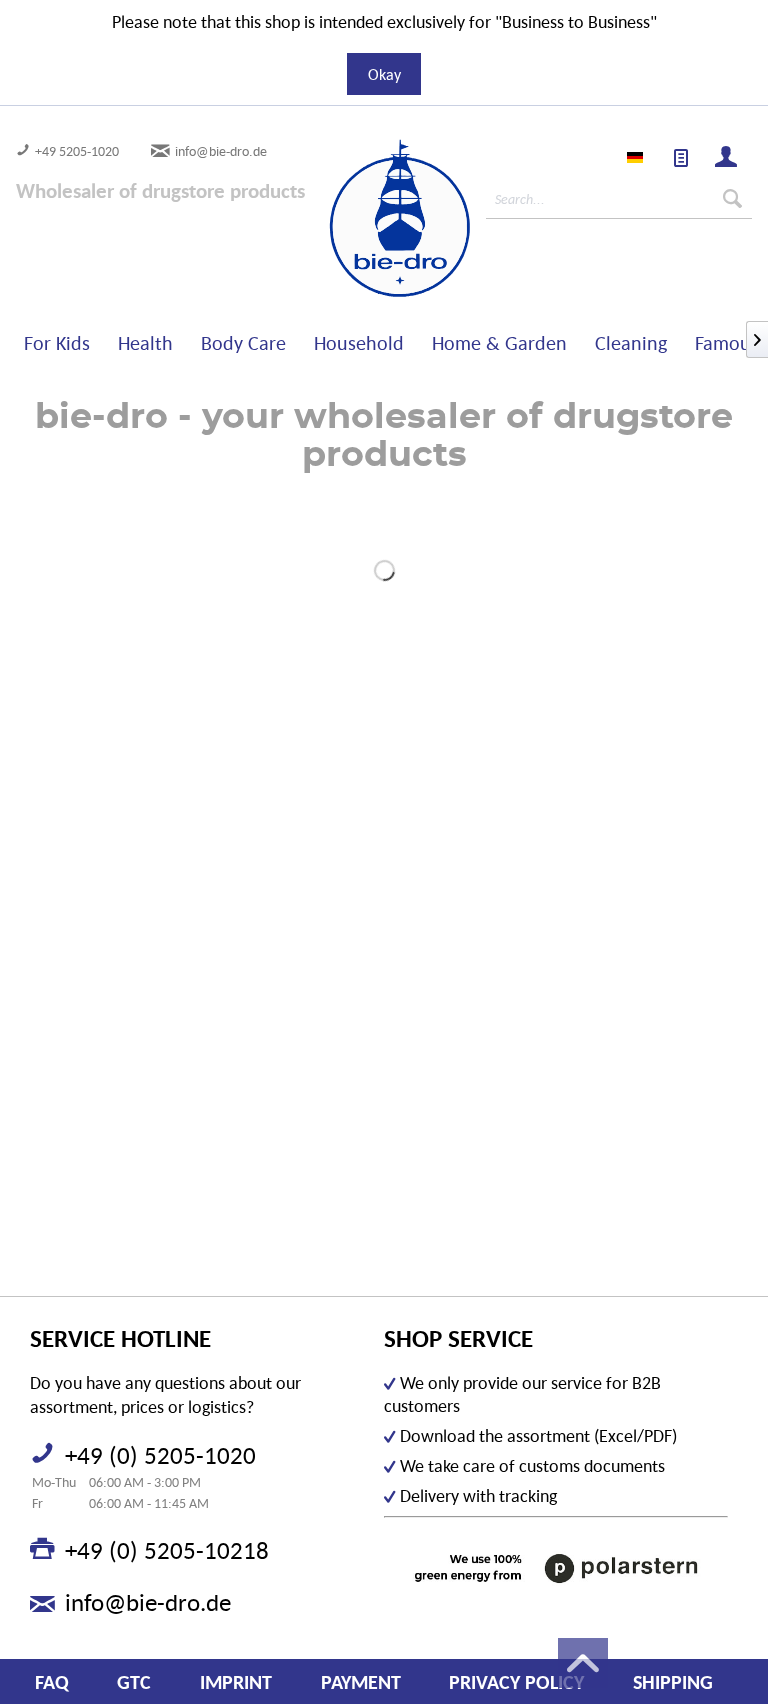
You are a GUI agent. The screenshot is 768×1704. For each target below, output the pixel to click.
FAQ (52, 1682)
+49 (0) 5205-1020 (160, 1455)
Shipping (673, 1682)
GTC (134, 1682)
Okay (384, 74)
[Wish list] (682, 159)
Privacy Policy (516, 1682)
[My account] (727, 159)
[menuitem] (682, 159)
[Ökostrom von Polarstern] (556, 1568)
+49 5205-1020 (77, 151)
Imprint (236, 1682)
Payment (361, 1682)
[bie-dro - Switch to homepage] (342, 219)
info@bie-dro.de (221, 151)
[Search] (732, 199)
